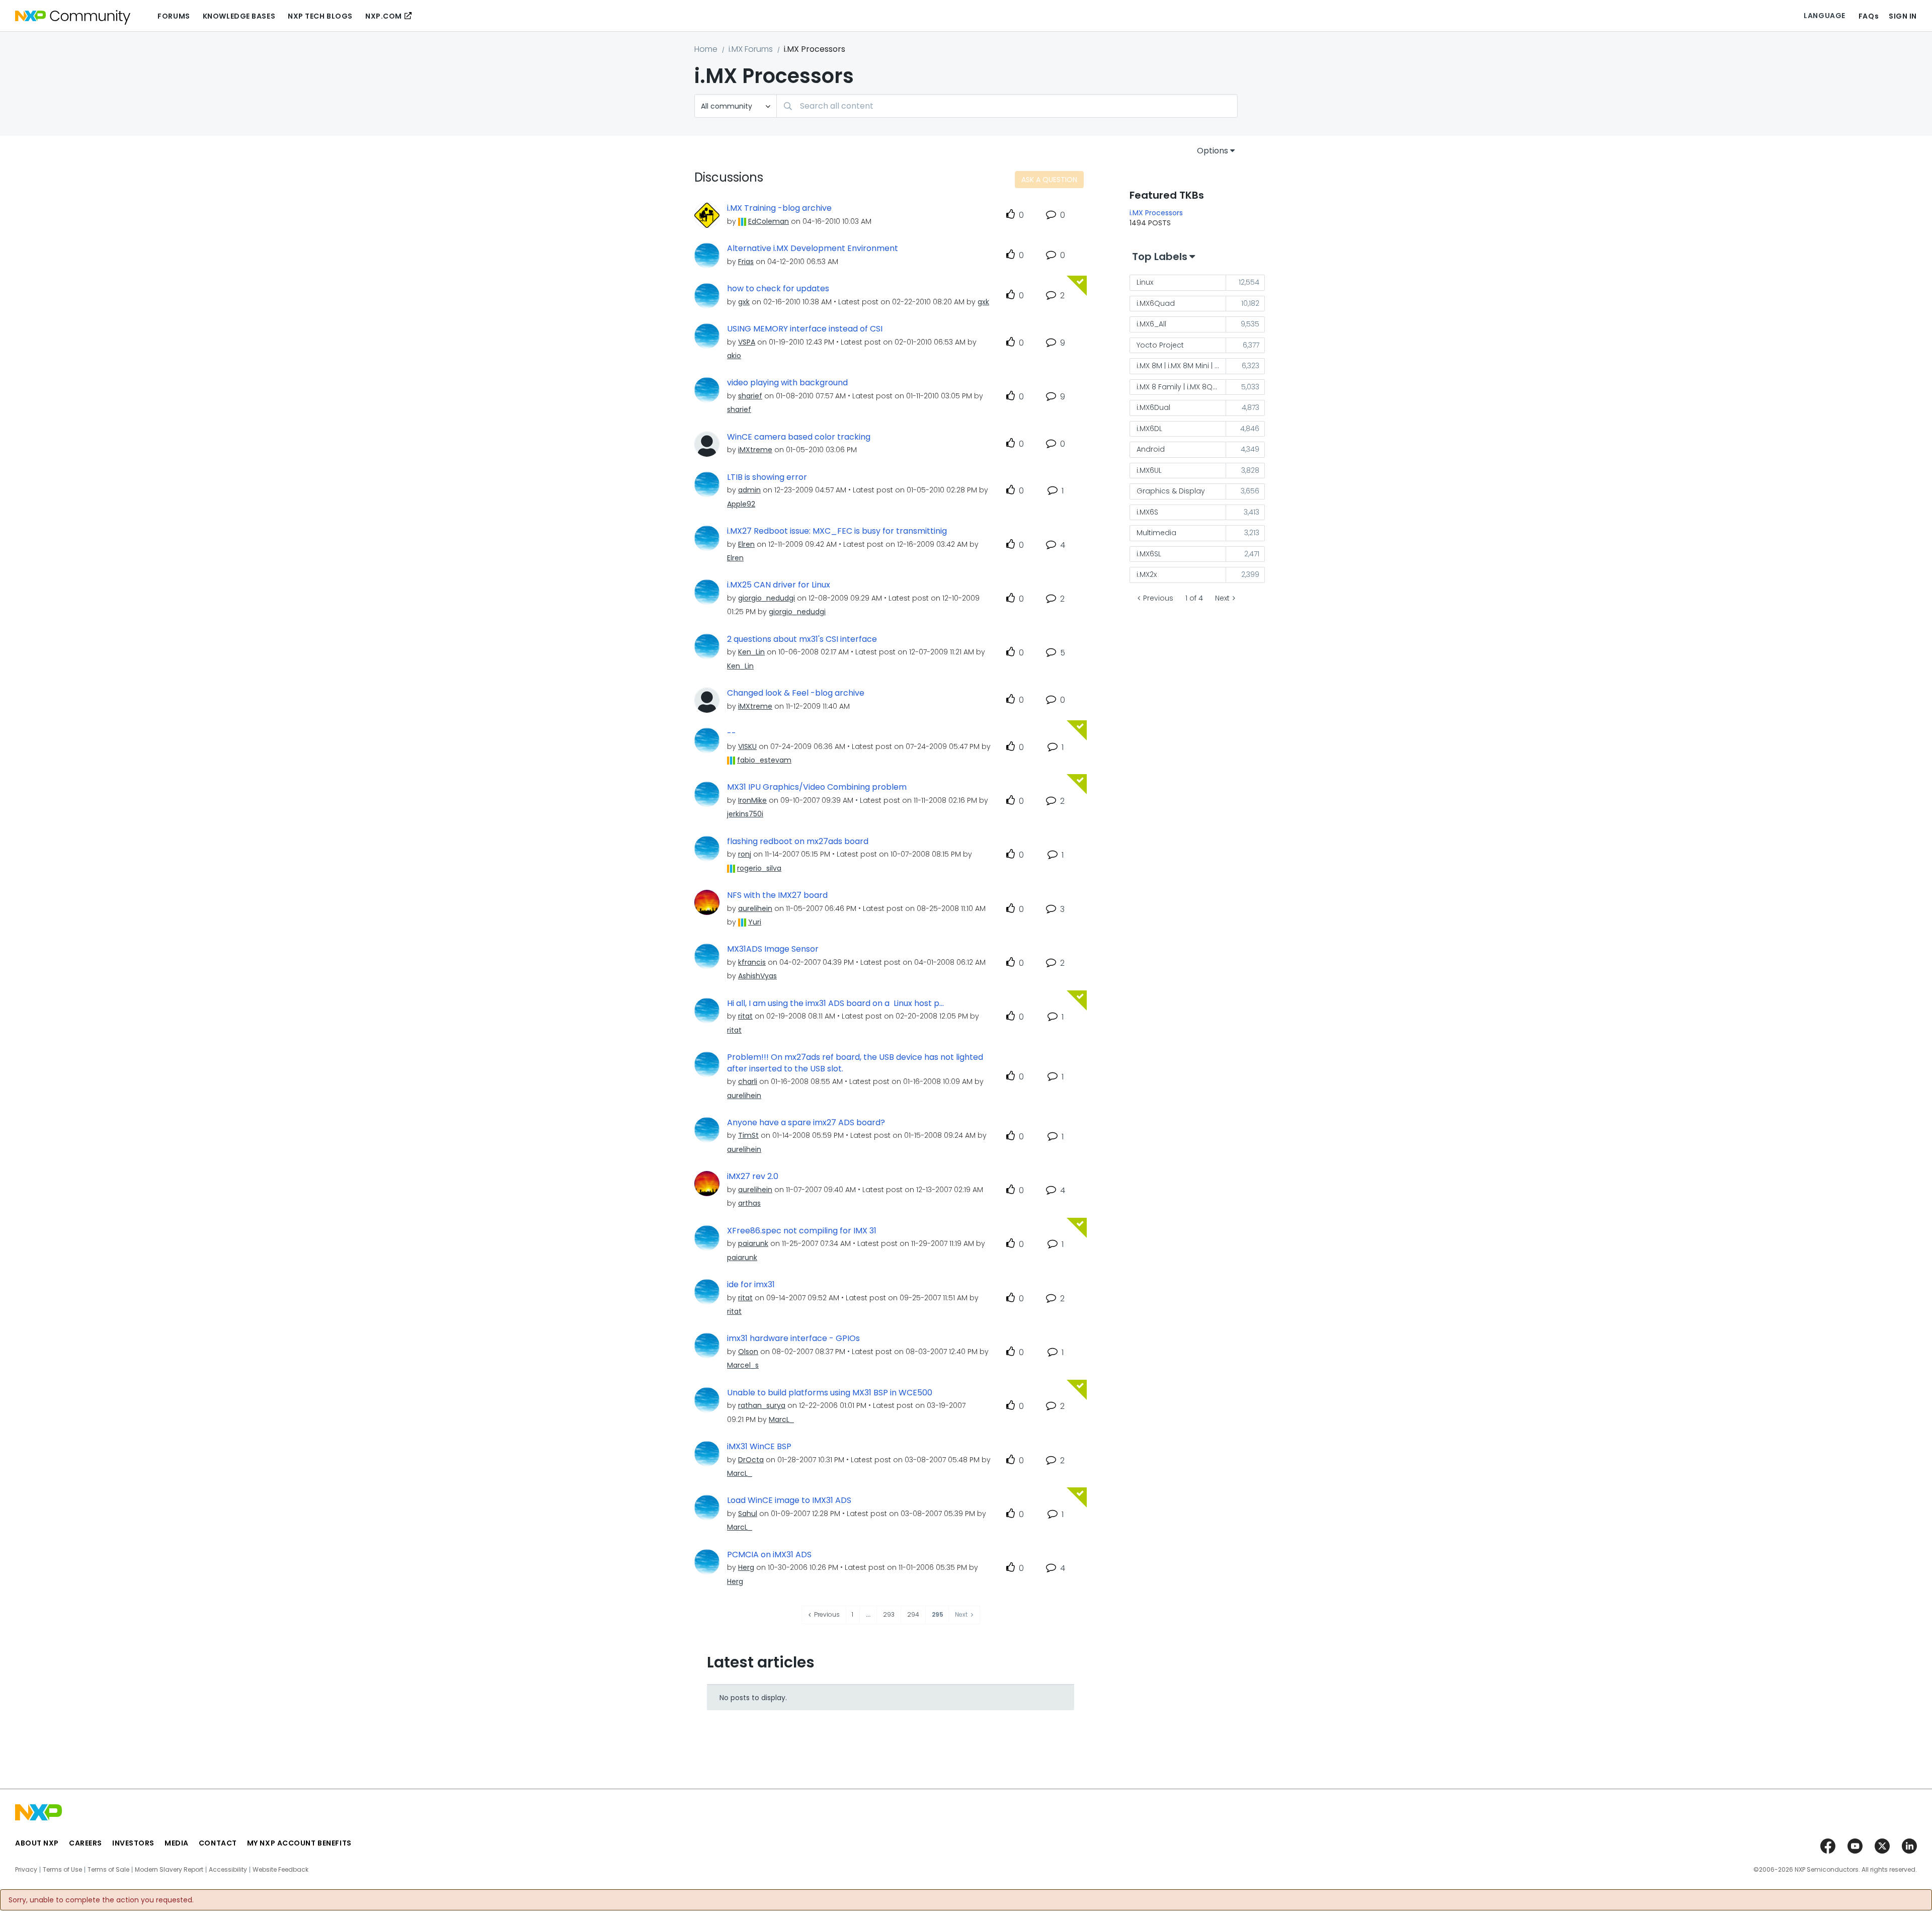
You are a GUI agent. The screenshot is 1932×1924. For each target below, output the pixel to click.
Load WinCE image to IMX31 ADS (789, 1500)
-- (732, 733)
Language (1824, 16)
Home (706, 49)
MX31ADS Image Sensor (773, 949)
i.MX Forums (751, 49)
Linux (1145, 282)
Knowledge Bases (239, 16)
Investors (133, 1843)
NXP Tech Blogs (320, 16)
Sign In (1903, 16)
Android (1151, 449)
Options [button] (1213, 151)
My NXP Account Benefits (299, 1843)
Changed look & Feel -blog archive (796, 693)
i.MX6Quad (1156, 303)
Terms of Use (62, 1870)
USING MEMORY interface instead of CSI (805, 329)
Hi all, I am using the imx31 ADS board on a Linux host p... (835, 1003)
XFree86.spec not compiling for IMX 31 (802, 1231)
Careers (86, 1843)
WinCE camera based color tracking (799, 437)
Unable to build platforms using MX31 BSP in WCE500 (830, 1393)
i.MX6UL (1149, 470)
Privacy (26, 1870)
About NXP (37, 1843)
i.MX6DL (1149, 429)
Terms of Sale (108, 1870)
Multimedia (1156, 533)
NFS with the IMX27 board (777, 895)
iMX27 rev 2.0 (753, 1177)
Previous (1158, 598)
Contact (218, 1843)
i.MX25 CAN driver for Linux (779, 585)
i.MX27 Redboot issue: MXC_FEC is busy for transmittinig (837, 531)
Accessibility (228, 1870)
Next (1222, 598)
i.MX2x (1147, 574)
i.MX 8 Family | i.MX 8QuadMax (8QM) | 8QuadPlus (1181, 387)
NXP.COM (384, 16)
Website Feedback (280, 1870)
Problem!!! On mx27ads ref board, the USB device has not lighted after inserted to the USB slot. (855, 1063)
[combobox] (1007, 106)
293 (889, 1614)
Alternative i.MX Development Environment (813, 248)
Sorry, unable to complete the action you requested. (101, 1900)
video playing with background (787, 383)
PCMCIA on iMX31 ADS (769, 1555)
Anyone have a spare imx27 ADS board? (806, 1123)
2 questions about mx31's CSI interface (802, 639)
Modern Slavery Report (169, 1870)
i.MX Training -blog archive (779, 208)
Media (177, 1843)
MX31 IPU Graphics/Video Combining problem (817, 787)
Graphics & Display (1171, 491)
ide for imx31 (751, 1285)
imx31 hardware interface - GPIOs (793, 1339)
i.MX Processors (1156, 213)
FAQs (1869, 16)
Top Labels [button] (1160, 257)
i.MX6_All (1151, 324)
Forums (174, 16)
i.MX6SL (1149, 554)
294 (913, 1614)
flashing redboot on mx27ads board (798, 842)
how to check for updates (778, 289)
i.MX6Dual (1153, 407)
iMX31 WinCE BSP (759, 1447)
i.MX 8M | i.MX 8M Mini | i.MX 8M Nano (1181, 366)
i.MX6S (1147, 512)
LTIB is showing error (767, 477)
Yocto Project (1160, 345)
